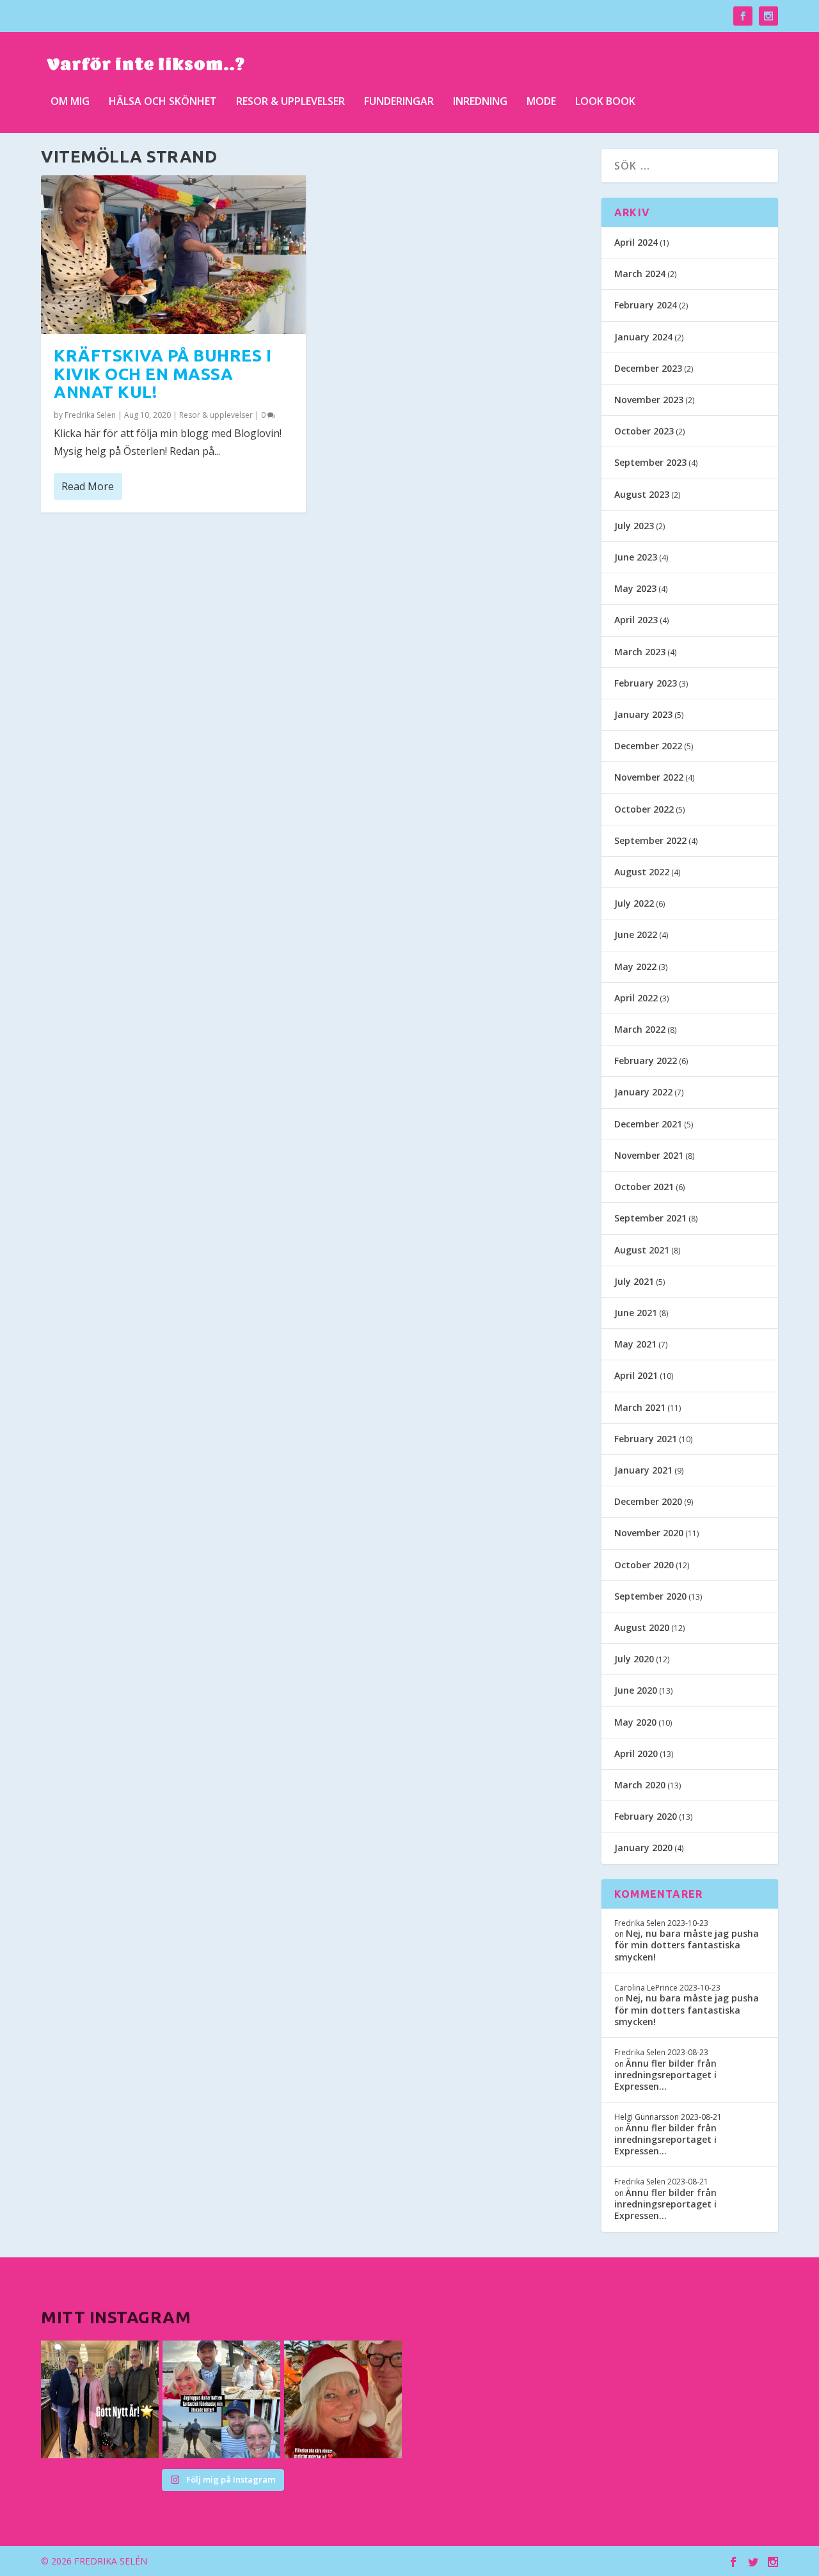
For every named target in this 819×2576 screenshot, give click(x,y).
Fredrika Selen (90, 415)
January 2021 (643, 1470)
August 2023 (642, 494)
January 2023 (643, 714)
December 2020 (648, 1501)
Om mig (70, 102)
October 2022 (644, 809)
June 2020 (636, 1690)
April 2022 (636, 998)
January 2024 (643, 337)
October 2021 (644, 1187)
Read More (88, 486)
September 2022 (650, 840)
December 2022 (648, 746)
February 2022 (646, 1061)
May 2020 (635, 1722)
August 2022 (642, 872)
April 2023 (636, 620)
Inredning (480, 102)
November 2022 (649, 777)
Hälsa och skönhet (163, 102)
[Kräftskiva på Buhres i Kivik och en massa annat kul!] (173, 255)
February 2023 (646, 683)
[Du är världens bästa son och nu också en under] (221, 2399)
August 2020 (642, 1627)
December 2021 (648, 1124)
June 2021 (636, 1313)
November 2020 (649, 1533)
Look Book (605, 102)
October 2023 (644, 431)
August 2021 (642, 1250)
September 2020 (650, 1596)
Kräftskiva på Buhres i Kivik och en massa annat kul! (163, 374)
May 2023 (635, 588)
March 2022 (640, 1029)
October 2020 (644, 1565)
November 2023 (649, 400)
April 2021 (636, 1375)
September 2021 (650, 1218)
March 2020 (640, 1785)
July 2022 (634, 903)
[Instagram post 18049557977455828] (343, 2399)
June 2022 (636, 934)
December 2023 (648, 368)
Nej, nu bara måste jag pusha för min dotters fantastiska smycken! (687, 1945)
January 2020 (643, 1848)
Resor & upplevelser (290, 102)
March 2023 (640, 652)
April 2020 (636, 1753)
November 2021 (649, 1155)
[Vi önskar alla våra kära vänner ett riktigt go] (100, 2399)
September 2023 (650, 462)
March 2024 (640, 274)
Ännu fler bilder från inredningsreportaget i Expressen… (665, 2075)
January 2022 (643, 1092)
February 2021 (646, 1439)
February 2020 (646, 1816)
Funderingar (399, 102)
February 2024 (646, 305)
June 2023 (636, 557)
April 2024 (636, 242)
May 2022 (635, 966)
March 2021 (640, 1407)
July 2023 (634, 526)
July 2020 (634, 1659)
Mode (541, 102)
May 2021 (635, 1344)
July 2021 (634, 1281)
